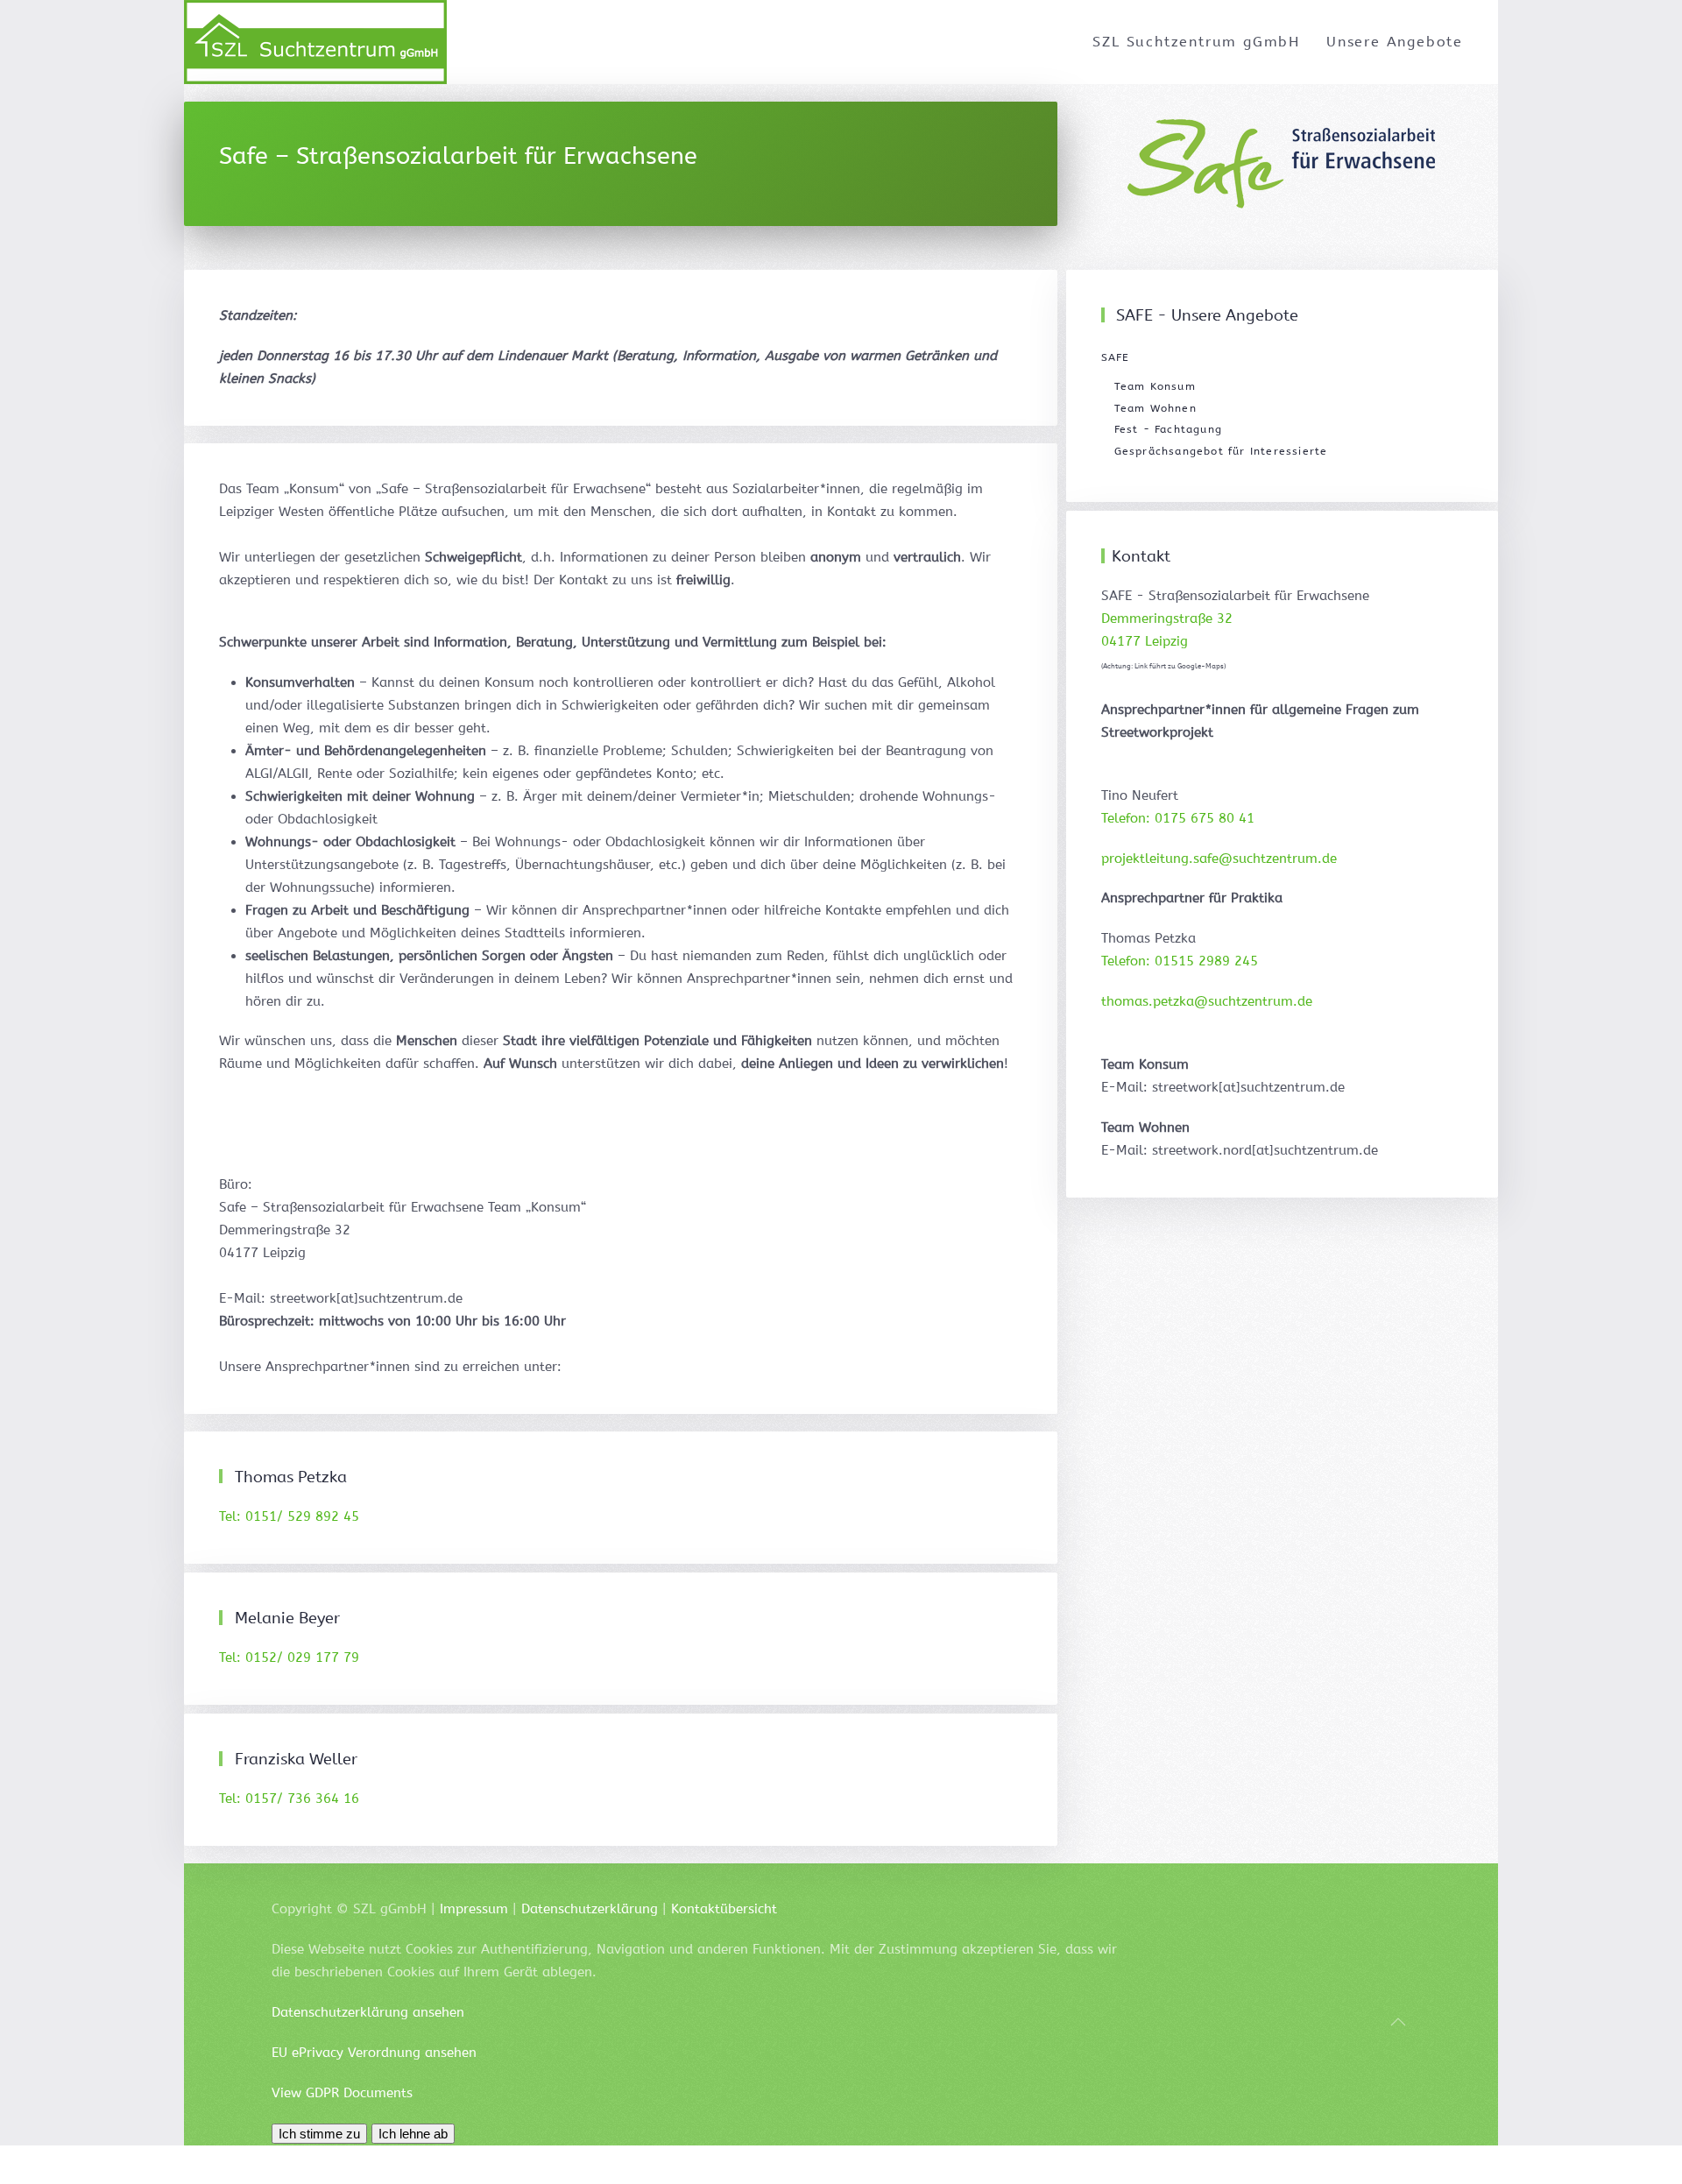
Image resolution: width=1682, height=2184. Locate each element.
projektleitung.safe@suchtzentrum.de (1219, 859)
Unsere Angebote (1395, 42)
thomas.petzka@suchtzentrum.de (1207, 1001)
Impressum (474, 1909)
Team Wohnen (1155, 408)
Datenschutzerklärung (590, 1909)
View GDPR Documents (342, 2093)
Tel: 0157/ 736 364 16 (289, 1799)
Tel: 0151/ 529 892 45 (289, 1516)
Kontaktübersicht (724, 1909)
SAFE (1116, 357)
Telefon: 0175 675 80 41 (1178, 818)
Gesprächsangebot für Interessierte (1221, 451)
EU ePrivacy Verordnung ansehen (374, 2053)
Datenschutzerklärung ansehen (368, 2012)
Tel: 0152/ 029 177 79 (289, 1657)
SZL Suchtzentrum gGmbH (1196, 42)
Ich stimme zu (319, 2134)
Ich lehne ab (413, 2134)
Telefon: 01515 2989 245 (1180, 961)
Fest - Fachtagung (1168, 429)
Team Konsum (1155, 386)
